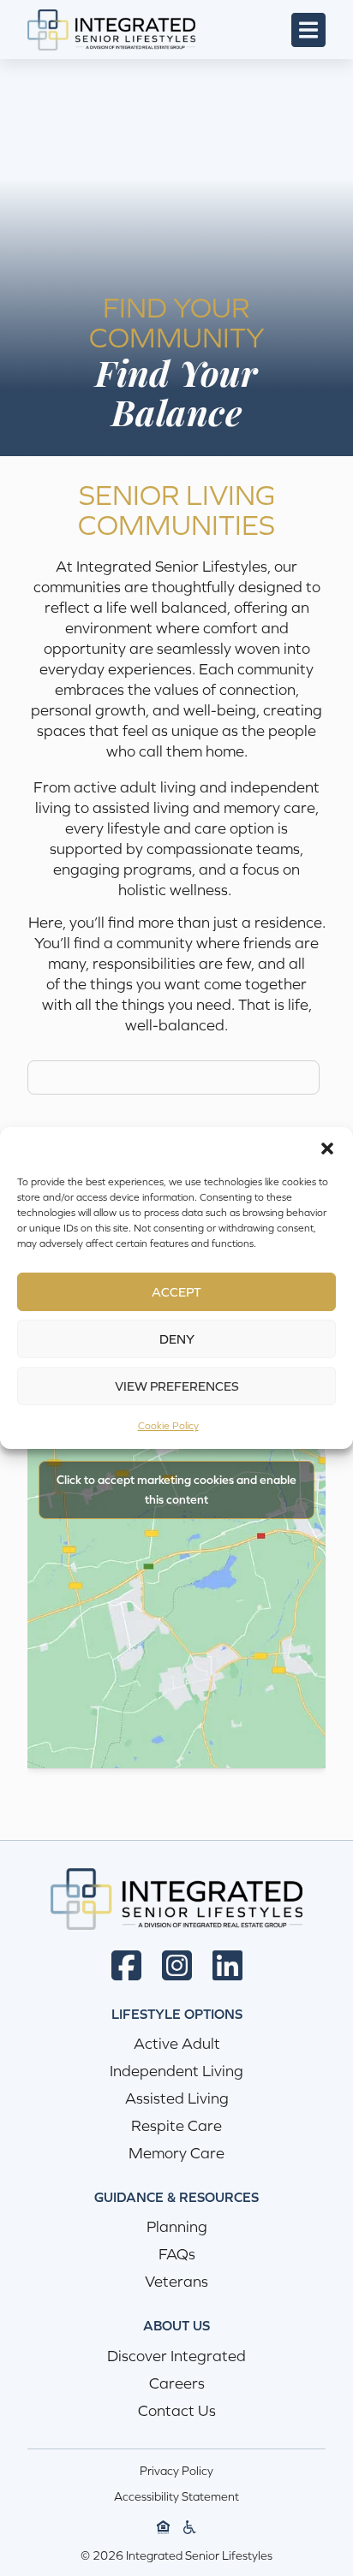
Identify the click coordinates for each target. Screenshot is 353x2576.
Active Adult (177, 2043)
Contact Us (177, 2410)
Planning (177, 2226)
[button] (327, 1149)
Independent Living (176, 2071)
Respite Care (176, 2125)
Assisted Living (177, 2098)
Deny (177, 1339)
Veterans (176, 2281)
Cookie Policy (168, 1426)
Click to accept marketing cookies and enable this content (176, 1490)
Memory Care (176, 2153)
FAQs (177, 2254)
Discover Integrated (176, 2356)
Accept (176, 1292)
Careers (177, 2383)
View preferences (177, 1386)
